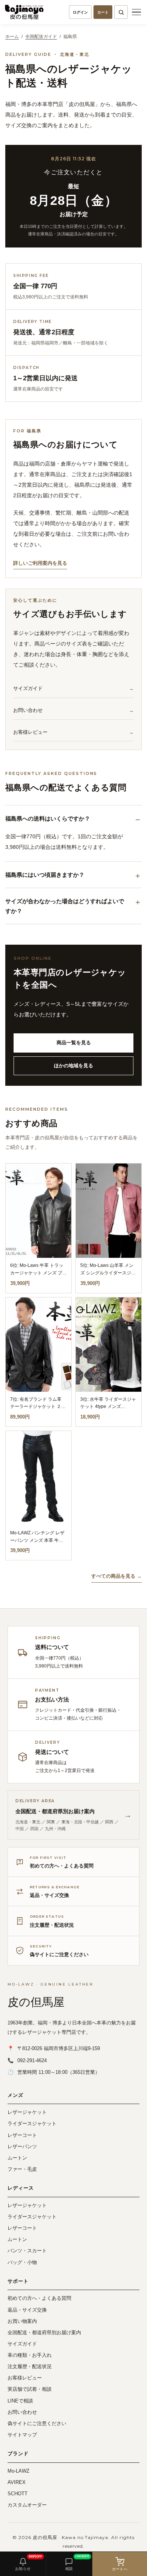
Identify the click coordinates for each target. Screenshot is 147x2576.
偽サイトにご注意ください (37, 2423)
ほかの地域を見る (73, 1066)
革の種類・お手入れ (30, 2355)
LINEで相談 (20, 2401)
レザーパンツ (22, 2146)
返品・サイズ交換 (27, 2310)
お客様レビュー (30, 732)
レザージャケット (27, 2112)
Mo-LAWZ (18, 2471)
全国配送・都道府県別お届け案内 (44, 2332)
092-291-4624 (32, 2060)
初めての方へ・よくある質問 (39, 2298)
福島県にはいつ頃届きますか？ (45, 875)
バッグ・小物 (22, 2262)
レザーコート (22, 2135)
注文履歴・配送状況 (30, 2366)
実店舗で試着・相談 (30, 2389)
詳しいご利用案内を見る (40, 563)
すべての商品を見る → (116, 1576)
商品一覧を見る (74, 1043)
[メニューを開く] (136, 12)
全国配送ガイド (41, 37)
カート (103, 12)
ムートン (17, 2158)
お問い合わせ (28, 710)
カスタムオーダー (27, 2505)
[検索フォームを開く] (121, 12)
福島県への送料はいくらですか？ (48, 818)
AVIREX (17, 2482)
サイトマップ (22, 2435)
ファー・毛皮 (22, 2169)
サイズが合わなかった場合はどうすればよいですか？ (65, 906)
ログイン (80, 12)
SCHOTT (18, 2494)
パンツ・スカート (27, 2251)
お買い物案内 (22, 2321)
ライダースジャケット (32, 2123)
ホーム (12, 37)
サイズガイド (28, 688)
